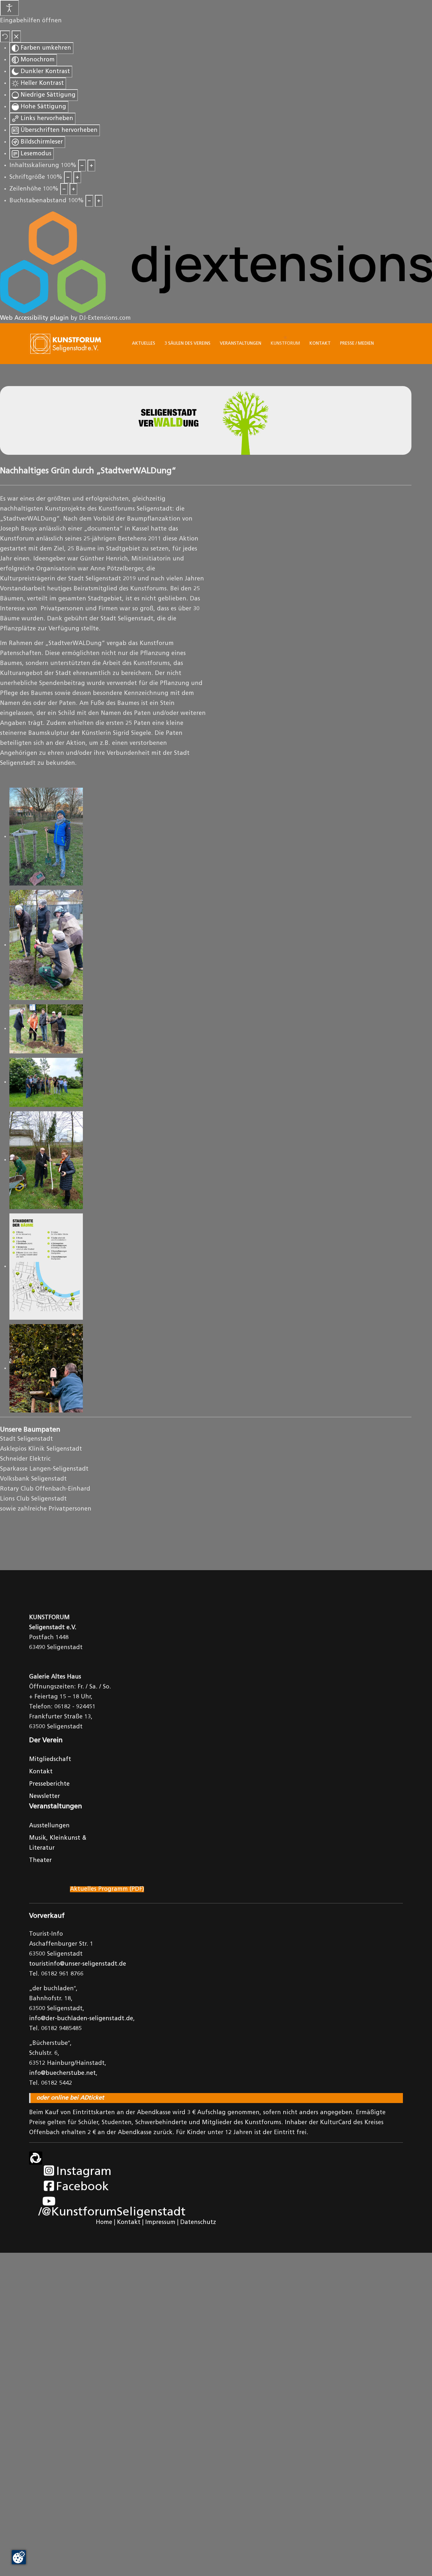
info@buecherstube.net (62, 2073)
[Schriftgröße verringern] (68, 177)
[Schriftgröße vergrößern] (77, 177)
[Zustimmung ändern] (19, 2557)
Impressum (160, 2223)
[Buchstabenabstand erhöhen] (99, 201)
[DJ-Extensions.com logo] (216, 262)
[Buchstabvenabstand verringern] (89, 201)
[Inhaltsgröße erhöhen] (91, 166)
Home (104, 2223)
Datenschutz (198, 2223)
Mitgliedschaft (50, 1760)
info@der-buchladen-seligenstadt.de (81, 2019)
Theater (40, 1861)
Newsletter (45, 1797)
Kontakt (41, 1772)
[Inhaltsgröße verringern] (82, 166)
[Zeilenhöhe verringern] (64, 189)
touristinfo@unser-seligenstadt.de (78, 1964)
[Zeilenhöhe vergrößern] (73, 189)
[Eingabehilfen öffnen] (9, 8)
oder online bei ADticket (70, 2098)
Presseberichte (49, 1784)
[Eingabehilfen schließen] (16, 36)
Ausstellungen (49, 1826)
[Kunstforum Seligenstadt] (66, 344)
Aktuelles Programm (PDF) (107, 1889)
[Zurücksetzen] (5, 36)
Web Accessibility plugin (34, 318)
